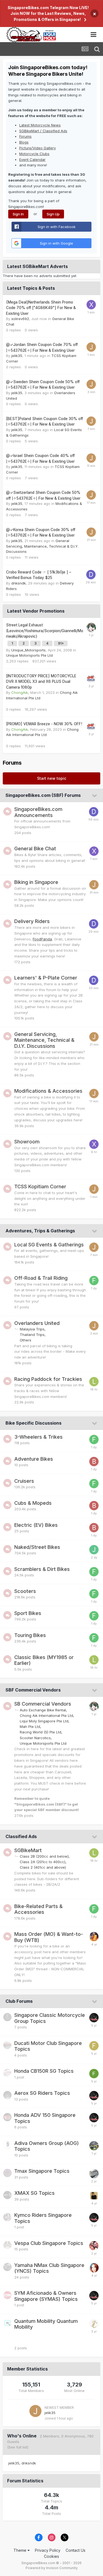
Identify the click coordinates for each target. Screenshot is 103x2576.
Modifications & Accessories (48, 1091)
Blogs (24, 142)
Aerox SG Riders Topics (42, 2093)
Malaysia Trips (32, 1329)
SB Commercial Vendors (43, 1704)
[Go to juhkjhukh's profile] (94, 1550)
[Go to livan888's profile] (94, 1382)
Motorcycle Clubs (34, 154)
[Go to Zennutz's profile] (94, 2196)
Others (26, 1340)
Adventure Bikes (34, 1459)
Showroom (27, 1142)
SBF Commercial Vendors (33, 1690)
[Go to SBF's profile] (94, 2018)
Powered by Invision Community (52, 2568)
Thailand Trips (32, 1335)
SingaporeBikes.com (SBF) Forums (43, 795)
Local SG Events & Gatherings (49, 1245)
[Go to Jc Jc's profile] (94, 2324)
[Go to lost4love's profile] (94, 1937)
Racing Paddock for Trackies (48, 1379)
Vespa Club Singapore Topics (49, 2243)
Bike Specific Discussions (34, 1423)
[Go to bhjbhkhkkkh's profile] (94, 1462)
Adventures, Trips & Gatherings (40, 1231)
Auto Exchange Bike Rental (43, 1710)
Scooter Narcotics (35, 1738)
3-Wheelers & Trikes (38, 1437)
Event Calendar (32, 159)
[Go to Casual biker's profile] (91, 627)
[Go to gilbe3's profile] (94, 2146)
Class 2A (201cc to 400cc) (43, 1862)
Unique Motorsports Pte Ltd (29, 655)
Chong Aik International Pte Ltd (46, 1715)
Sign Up (53, 214)
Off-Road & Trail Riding (41, 1278)
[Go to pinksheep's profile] (94, 2268)
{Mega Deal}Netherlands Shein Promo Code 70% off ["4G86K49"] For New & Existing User (41, 308)
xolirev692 (20, 319)
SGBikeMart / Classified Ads (43, 131)
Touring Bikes (30, 1635)
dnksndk (19, 583)
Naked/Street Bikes (37, 1547)
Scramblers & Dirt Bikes (42, 1569)
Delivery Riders (32, 921)
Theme (20, 2550)
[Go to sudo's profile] (94, 2246)
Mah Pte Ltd (30, 1727)
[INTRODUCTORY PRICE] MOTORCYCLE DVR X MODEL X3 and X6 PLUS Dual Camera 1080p (41, 682)
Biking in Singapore (36, 882)
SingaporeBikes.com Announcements (38, 812)
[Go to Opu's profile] (94, 2074)
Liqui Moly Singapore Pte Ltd (44, 1721)
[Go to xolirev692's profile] (91, 305)
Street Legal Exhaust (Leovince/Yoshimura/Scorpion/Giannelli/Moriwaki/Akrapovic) (45, 631)
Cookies (51, 2556)
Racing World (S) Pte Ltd (41, 1732)
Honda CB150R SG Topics (44, 2071)
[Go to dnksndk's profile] (91, 575)
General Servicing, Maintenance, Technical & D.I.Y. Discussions (42, 546)
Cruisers (24, 1481)
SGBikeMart (28, 1850)
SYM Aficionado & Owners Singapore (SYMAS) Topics (46, 2296)
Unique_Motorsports (28, 650)
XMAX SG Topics (34, 2193)
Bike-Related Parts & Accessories (38, 1909)
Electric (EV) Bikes (36, 1525)
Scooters (25, 1591)
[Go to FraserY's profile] (94, 2046)
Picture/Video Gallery (37, 148)
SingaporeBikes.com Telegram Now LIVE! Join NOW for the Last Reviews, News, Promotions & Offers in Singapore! (48, 13)
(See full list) (18, 2447)
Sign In (18, 214)
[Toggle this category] (95, 796)
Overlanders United (37, 1323)
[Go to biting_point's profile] (94, 2174)
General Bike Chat (35, 849)
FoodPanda (42, 939)
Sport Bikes (28, 1613)
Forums (25, 136)
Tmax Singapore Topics (42, 2171)
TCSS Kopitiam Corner (40, 1186)
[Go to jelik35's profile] (91, 347)
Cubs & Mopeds (33, 1503)
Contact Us (76, 2550)
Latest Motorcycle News (40, 125)
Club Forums (19, 2001)
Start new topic (52, 778)
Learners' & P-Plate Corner (46, 978)
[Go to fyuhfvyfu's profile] (94, 1281)
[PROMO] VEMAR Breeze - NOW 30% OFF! (44, 724)
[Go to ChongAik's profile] (91, 678)
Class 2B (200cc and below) (44, 1856)
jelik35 (17, 356)
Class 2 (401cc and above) (43, 1867)
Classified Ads (21, 1836)
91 (60, 643)
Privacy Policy (48, 2550)
